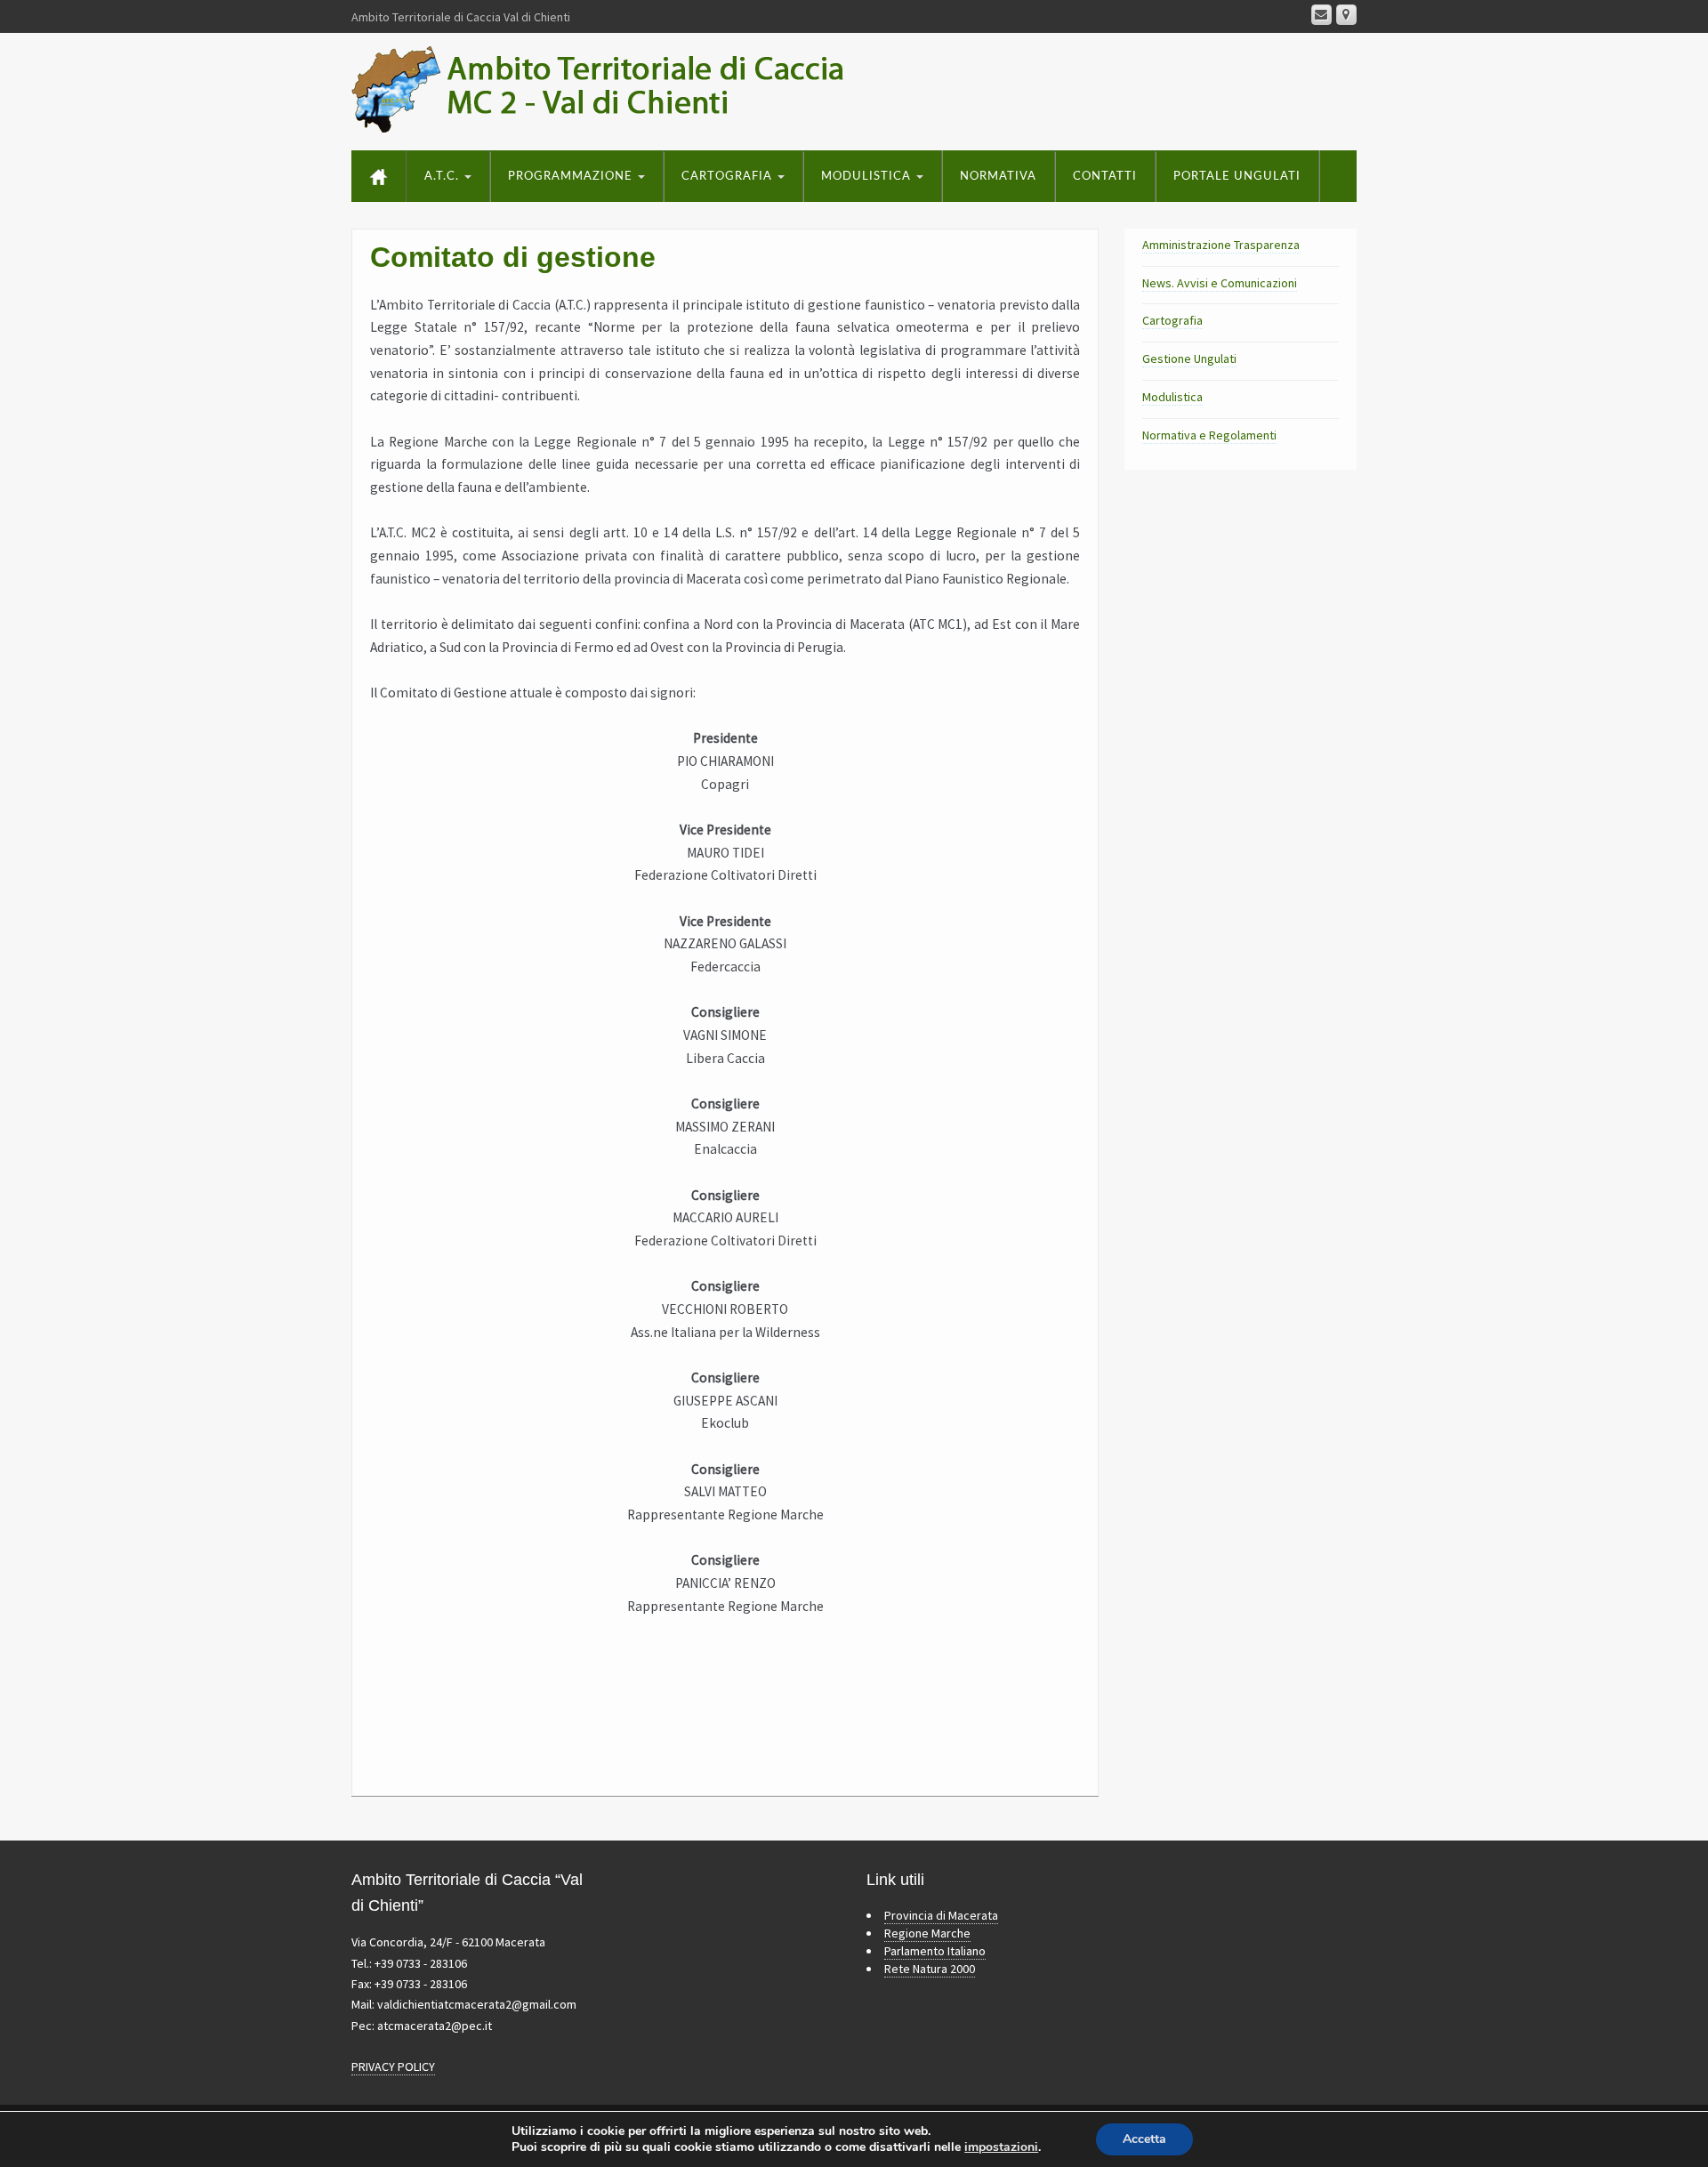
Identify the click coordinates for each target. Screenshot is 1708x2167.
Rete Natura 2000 (930, 1969)
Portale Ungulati (1237, 177)
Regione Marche (927, 1933)
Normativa (998, 177)
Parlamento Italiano (935, 1951)
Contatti (1105, 177)
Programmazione (572, 177)
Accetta (1144, 2139)
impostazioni (1001, 2147)
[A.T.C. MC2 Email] (1321, 15)
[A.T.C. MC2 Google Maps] (1346, 15)
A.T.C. (443, 177)
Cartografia (729, 177)
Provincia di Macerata (941, 1915)
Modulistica (868, 177)
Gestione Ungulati (1189, 358)
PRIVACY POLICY (393, 2066)
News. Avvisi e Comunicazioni (1220, 283)
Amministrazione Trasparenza (1221, 245)
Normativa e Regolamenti (1209, 435)
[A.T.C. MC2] (618, 88)
